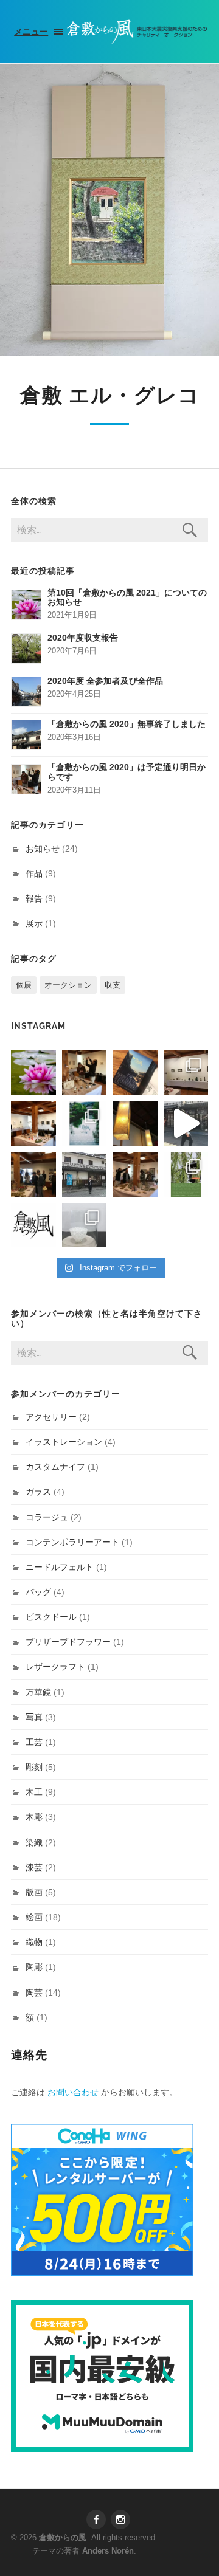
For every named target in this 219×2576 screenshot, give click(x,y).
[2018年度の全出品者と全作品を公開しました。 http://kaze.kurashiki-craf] (135, 1124)
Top (208, 2565)
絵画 (34, 1917)
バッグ (38, 1592)
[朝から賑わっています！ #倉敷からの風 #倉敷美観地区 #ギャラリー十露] (33, 1174)
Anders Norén (108, 2551)
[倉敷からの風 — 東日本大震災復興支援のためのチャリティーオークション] (137, 32)
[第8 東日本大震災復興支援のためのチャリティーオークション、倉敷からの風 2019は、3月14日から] (85, 1124)
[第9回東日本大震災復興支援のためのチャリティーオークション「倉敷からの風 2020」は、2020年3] (135, 1073)
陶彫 (34, 1967)
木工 (34, 1792)
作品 (34, 873)
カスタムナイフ (55, 1467)
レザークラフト (55, 1667)
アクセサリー (51, 1417)
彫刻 (34, 1767)
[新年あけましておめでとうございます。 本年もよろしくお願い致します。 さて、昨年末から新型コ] (33, 1073)
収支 (113, 985)
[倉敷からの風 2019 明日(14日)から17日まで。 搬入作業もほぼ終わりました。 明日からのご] (33, 1124)
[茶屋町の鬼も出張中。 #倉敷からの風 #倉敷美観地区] (186, 1124)
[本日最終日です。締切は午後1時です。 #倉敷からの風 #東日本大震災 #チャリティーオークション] (186, 1073)
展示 (34, 923)
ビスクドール (51, 1617)
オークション (68, 985)
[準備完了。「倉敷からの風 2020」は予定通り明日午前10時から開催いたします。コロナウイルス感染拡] (85, 1073)
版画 (34, 1892)
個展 (24, 985)
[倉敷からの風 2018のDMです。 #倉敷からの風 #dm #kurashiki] (186, 1174)
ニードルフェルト (60, 1567)
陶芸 (34, 1992)
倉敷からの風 (63, 2537)
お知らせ (43, 849)
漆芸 (34, 1867)
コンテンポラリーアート (72, 1542)
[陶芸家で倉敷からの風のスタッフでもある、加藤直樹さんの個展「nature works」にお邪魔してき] (85, 1225)
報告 (34, 898)
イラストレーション (64, 1442)
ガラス (38, 1492)
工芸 (34, 1742)
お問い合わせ (73, 2092)
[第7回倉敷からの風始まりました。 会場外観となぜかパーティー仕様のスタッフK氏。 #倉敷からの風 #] (85, 1174)
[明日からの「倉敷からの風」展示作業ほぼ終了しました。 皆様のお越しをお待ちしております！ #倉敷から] (135, 1174)
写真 (34, 1717)
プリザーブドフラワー (68, 1642)
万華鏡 (38, 1692)
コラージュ (47, 1517)
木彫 (34, 1817)
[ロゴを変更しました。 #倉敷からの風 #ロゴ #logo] (33, 1225)
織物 (34, 1942)
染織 (34, 1842)
